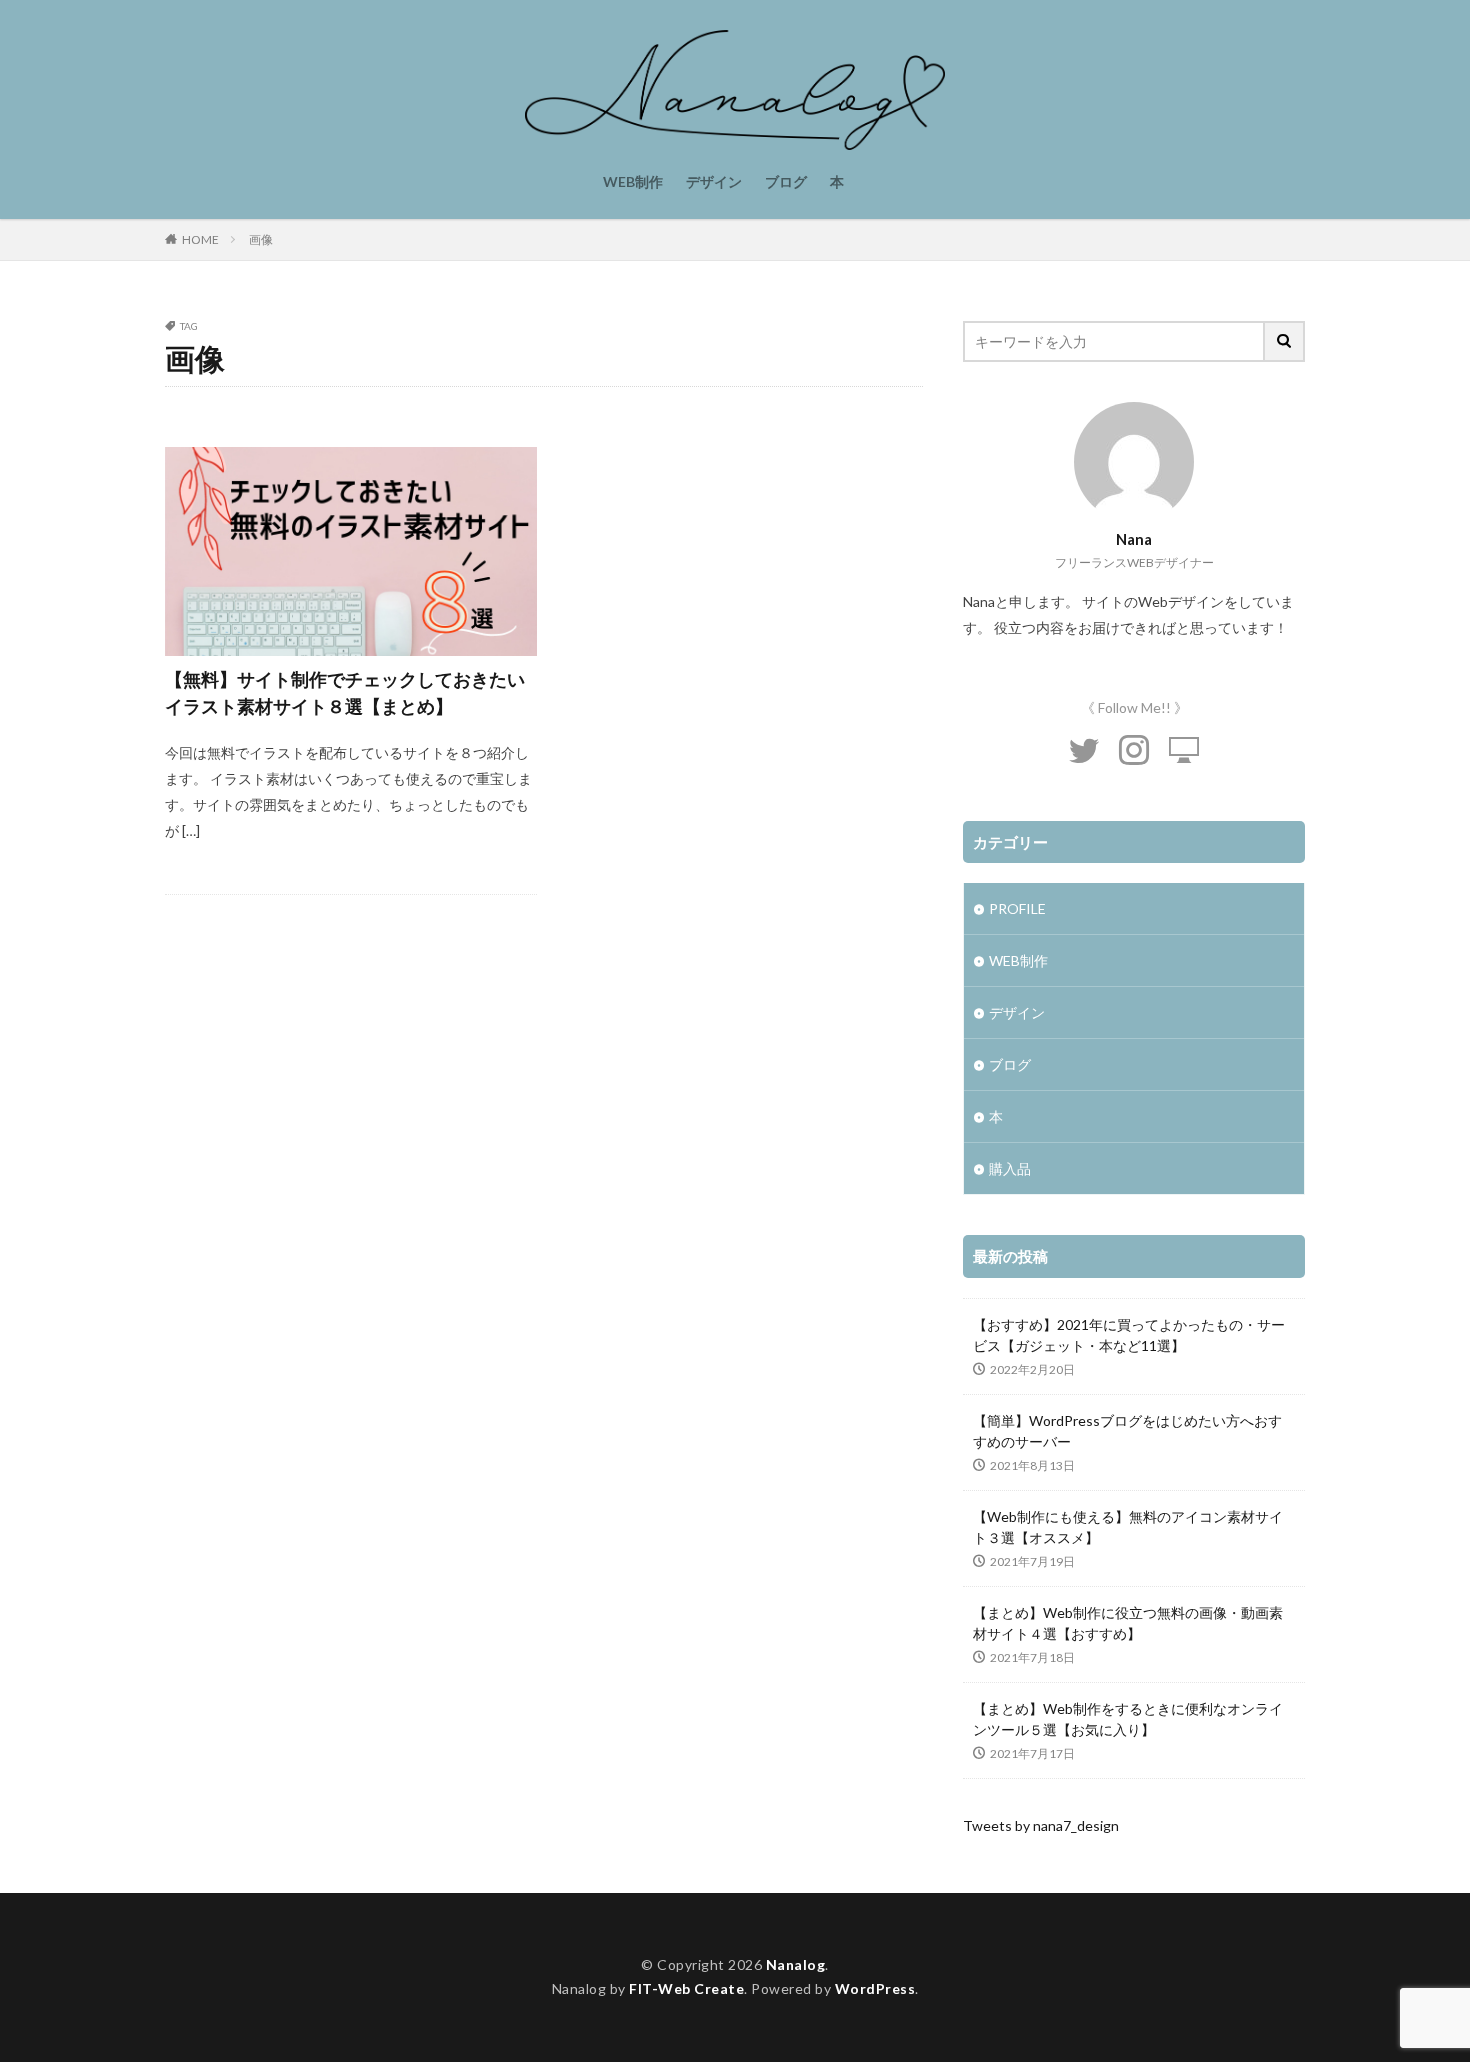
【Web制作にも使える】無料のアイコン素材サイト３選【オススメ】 (1128, 1527)
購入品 (1010, 1168)
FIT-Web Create (686, 1988)
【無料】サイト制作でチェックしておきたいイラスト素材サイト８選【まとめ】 (345, 692)
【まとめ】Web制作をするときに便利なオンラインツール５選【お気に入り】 (1128, 1719)
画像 (261, 239)
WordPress (875, 1988)
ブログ (786, 181)
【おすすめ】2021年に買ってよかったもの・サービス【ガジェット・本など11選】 (1129, 1335)
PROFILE (1017, 908)
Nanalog (796, 1964)
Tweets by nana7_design (1041, 1825)
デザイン (714, 181)
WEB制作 (633, 181)
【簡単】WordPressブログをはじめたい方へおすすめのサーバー (1127, 1431)
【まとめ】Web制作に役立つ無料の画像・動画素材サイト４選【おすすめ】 (1128, 1623)
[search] (1285, 341)
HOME (200, 239)
